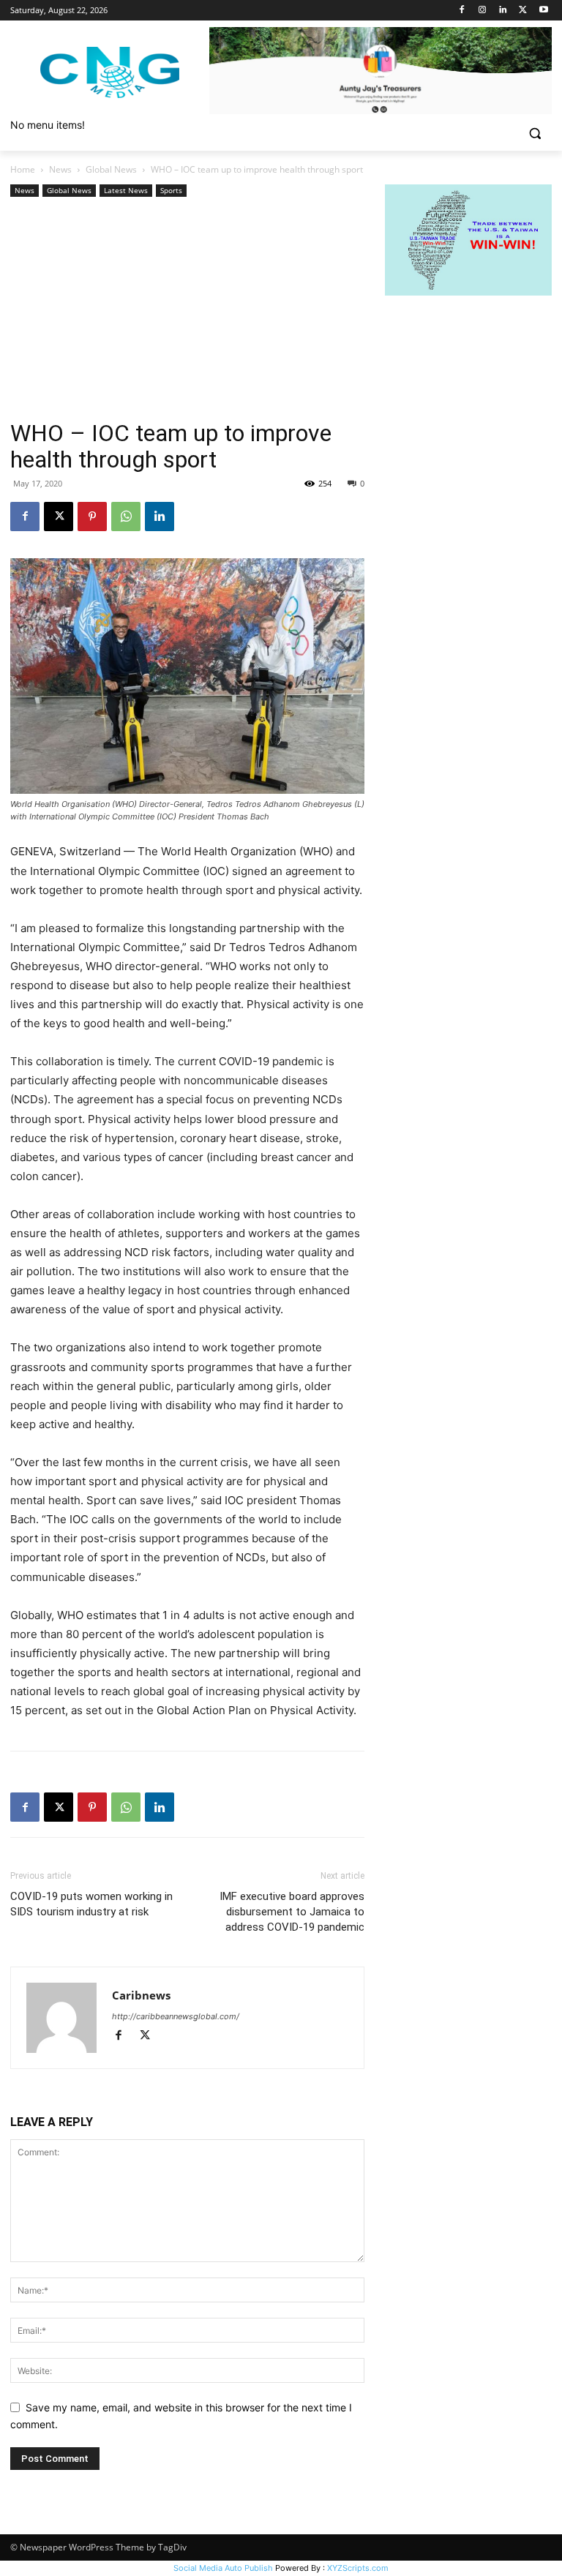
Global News (111, 169)
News (60, 169)
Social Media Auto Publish (223, 2568)
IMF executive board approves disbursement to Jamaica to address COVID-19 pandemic (292, 1912)
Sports (171, 190)
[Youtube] (543, 11)
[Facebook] (462, 11)
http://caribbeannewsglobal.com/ (176, 2016)
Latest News (126, 190)
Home (23, 169)
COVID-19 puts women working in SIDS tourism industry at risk (91, 1904)
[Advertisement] (187, 310)
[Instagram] (483, 11)
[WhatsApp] (126, 517)
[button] (535, 134)
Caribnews (141, 1995)
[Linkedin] (503, 11)
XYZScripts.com (358, 2568)
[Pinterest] (92, 517)
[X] (523, 11)
